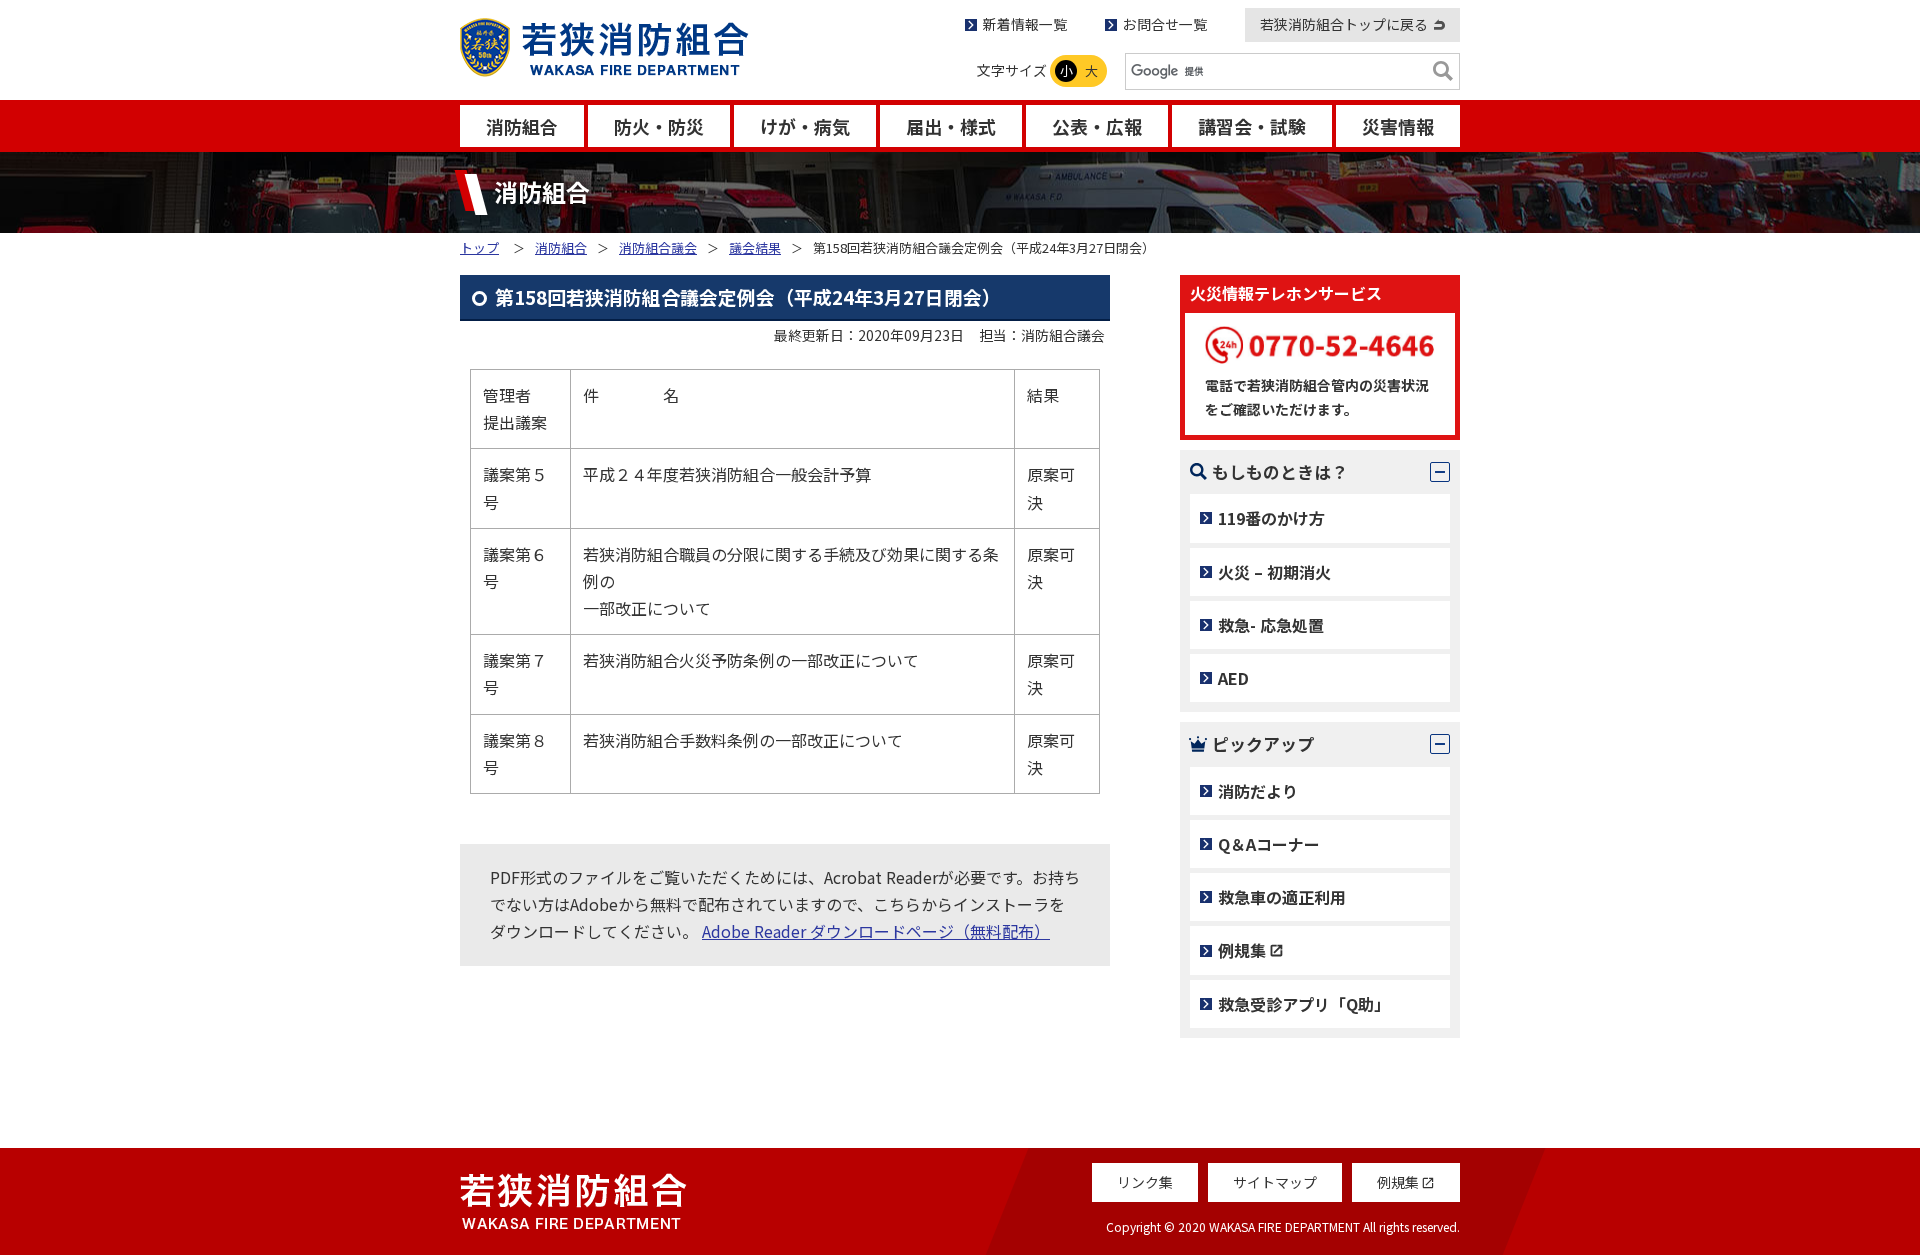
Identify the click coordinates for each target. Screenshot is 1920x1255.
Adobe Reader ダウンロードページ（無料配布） (876, 931)
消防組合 (522, 126)
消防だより (1258, 791)
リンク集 (1145, 1182)
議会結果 (755, 247)
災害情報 (1398, 126)
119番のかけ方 (1271, 518)
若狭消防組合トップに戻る (1344, 24)
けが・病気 (805, 126)
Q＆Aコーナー (1269, 844)
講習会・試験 (1252, 126)
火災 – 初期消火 (1274, 572)
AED (1233, 678)
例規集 (1242, 950)
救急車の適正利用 (1282, 897)
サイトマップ (1275, 1182)
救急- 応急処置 (1271, 625)
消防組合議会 (658, 247)
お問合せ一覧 (1165, 24)
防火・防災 (659, 126)
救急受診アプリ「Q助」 (1304, 1004)
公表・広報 (1097, 126)
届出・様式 (951, 126)
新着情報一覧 (1025, 24)
